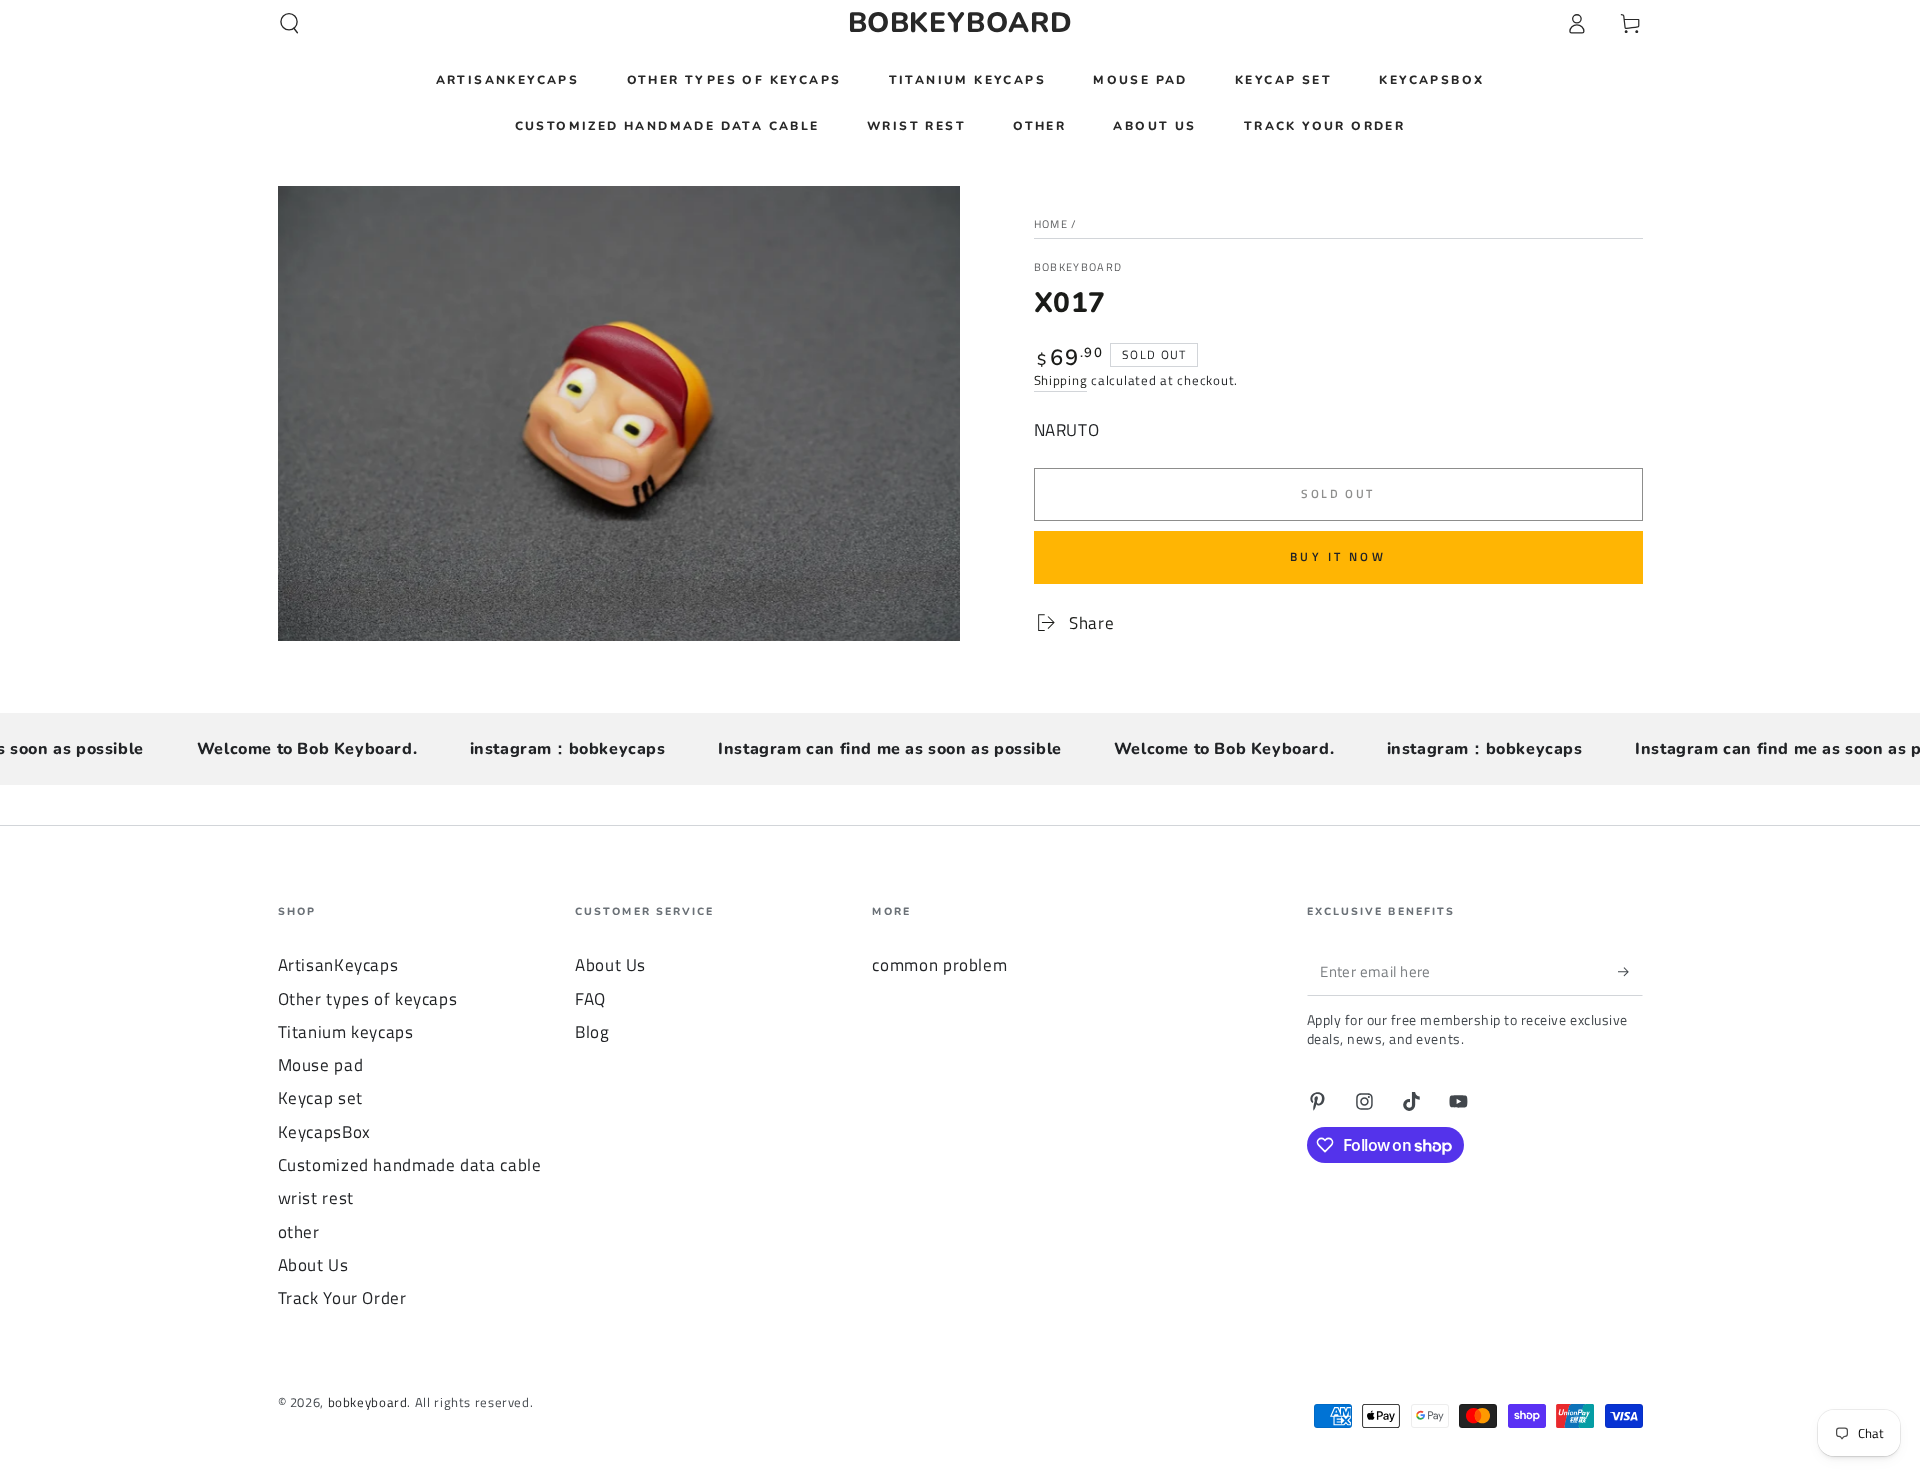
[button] (289, 23)
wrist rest (316, 1198)
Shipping (1061, 380)
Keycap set (320, 1098)
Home (1051, 224)
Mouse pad (321, 1065)
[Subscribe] (1630, 971)
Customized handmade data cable (410, 1165)
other (299, 1232)
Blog (592, 1032)
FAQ (590, 999)
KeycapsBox (324, 1132)
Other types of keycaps (368, 999)
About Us (313, 1265)
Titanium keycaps (346, 1032)
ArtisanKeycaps (338, 965)
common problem (939, 965)
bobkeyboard (1078, 267)
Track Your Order (342, 1298)
